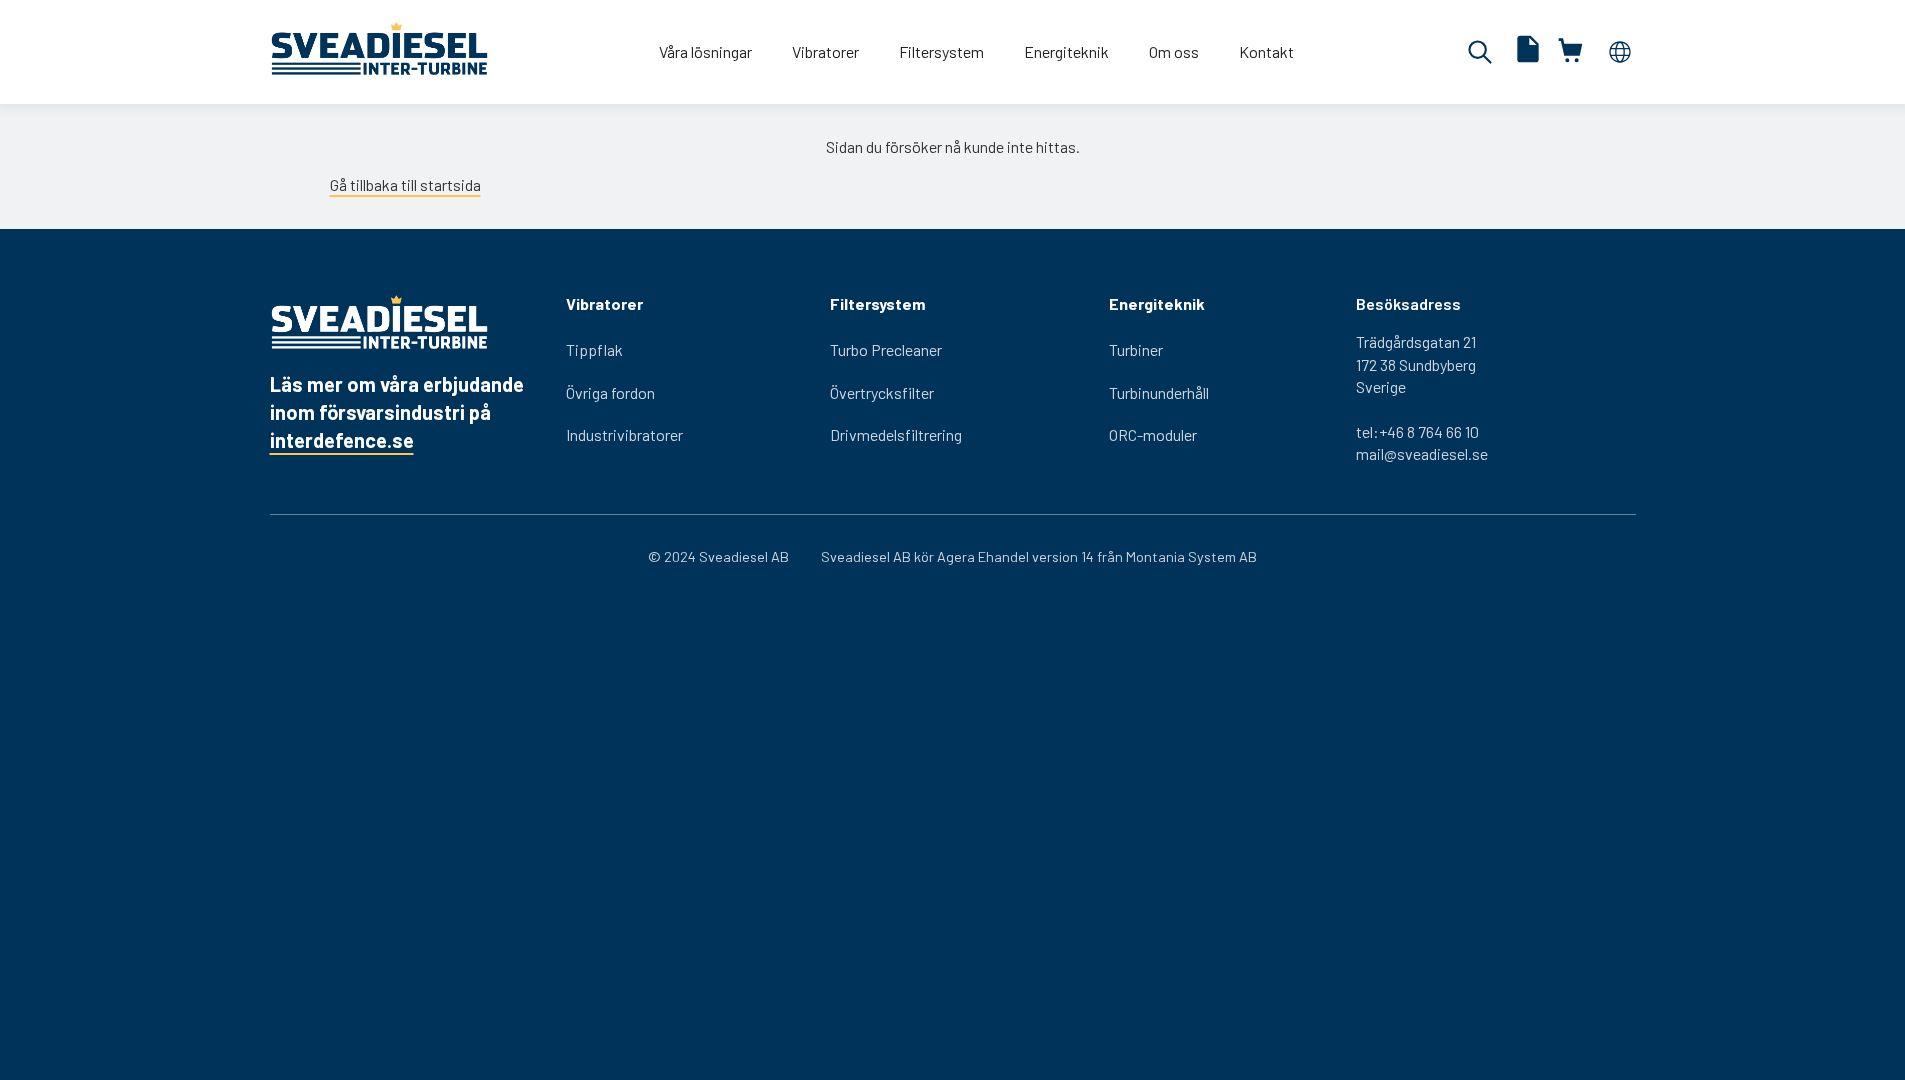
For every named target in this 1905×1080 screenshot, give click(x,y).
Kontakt (1266, 51)
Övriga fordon (610, 392)
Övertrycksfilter (882, 392)
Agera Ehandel (983, 556)
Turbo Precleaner (886, 349)
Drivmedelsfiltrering (896, 434)
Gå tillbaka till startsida (405, 184)
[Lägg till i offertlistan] (1528, 51)
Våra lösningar (705, 51)
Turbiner (1136, 349)
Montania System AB (1191, 556)
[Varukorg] (1572, 51)
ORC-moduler (1153, 434)
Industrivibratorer (624, 434)
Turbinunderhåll (1159, 392)
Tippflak (594, 349)
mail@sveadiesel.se (1422, 453)
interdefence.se (342, 440)
